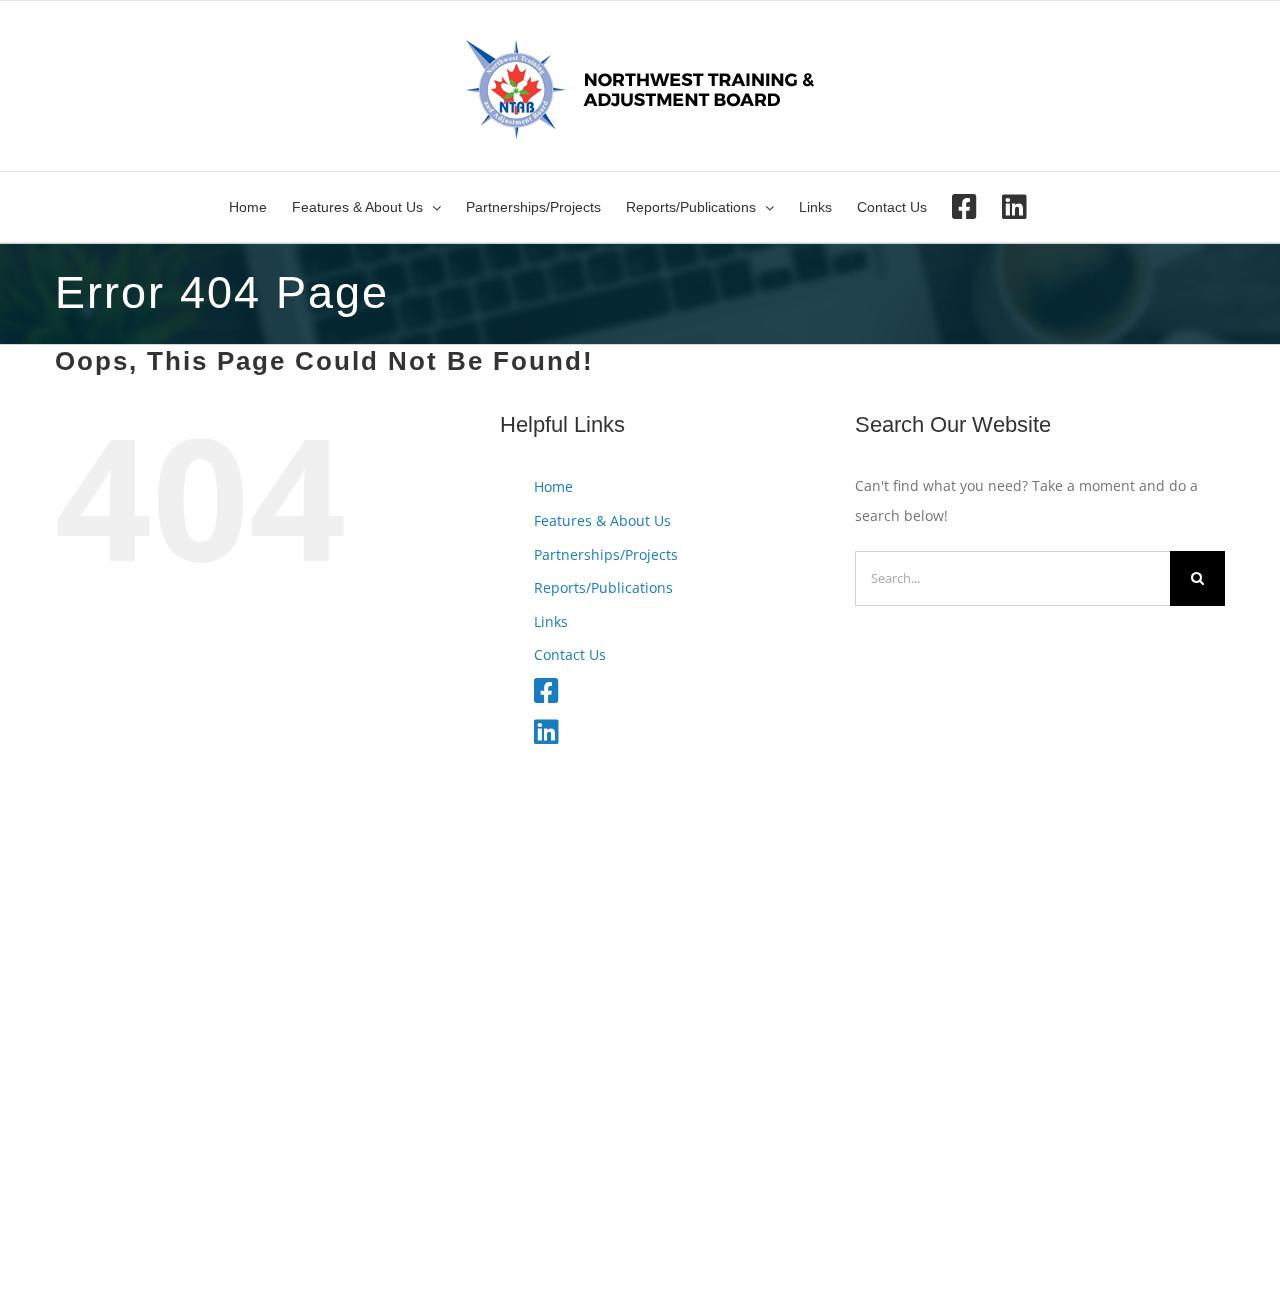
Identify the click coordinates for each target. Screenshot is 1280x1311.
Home (553, 486)
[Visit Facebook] (964, 207)
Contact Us (570, 654)
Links (551, 621)
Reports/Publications (603, 587)
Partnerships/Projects (606, 554)
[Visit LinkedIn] (1014, 207)
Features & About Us (602, 520)
